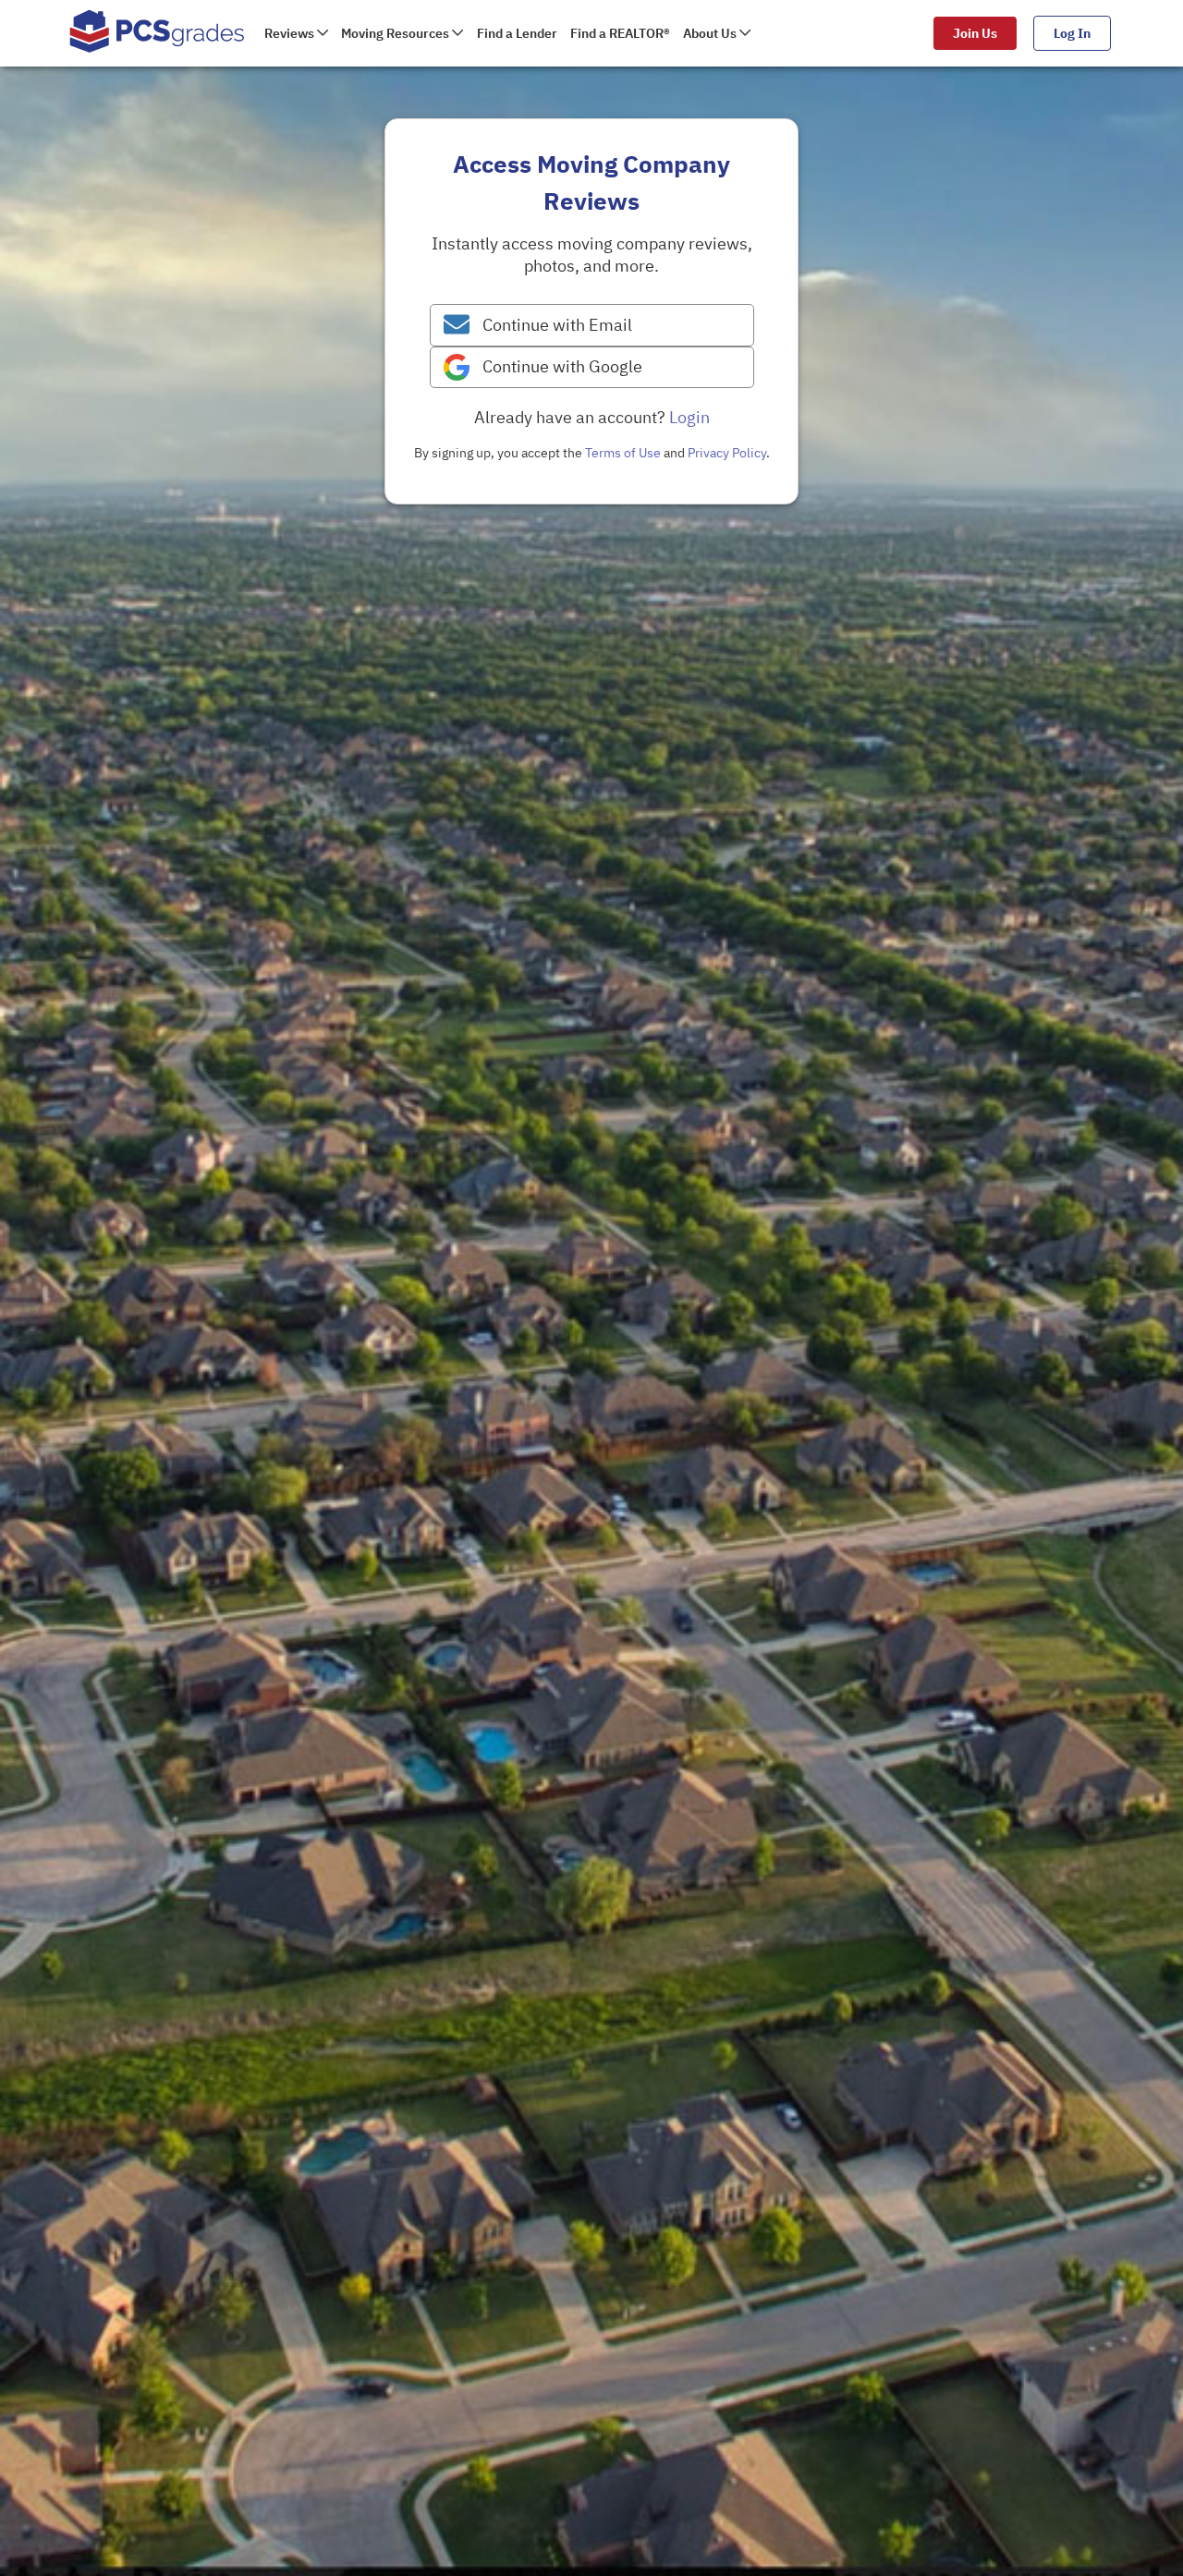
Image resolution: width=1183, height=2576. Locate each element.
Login (689, 417)
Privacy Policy (727, 453)
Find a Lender (517, 33)
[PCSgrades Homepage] (157, 33)
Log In (1072, 33)
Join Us (975, 33)
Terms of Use (623, 453)
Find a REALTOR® (620, 33)
